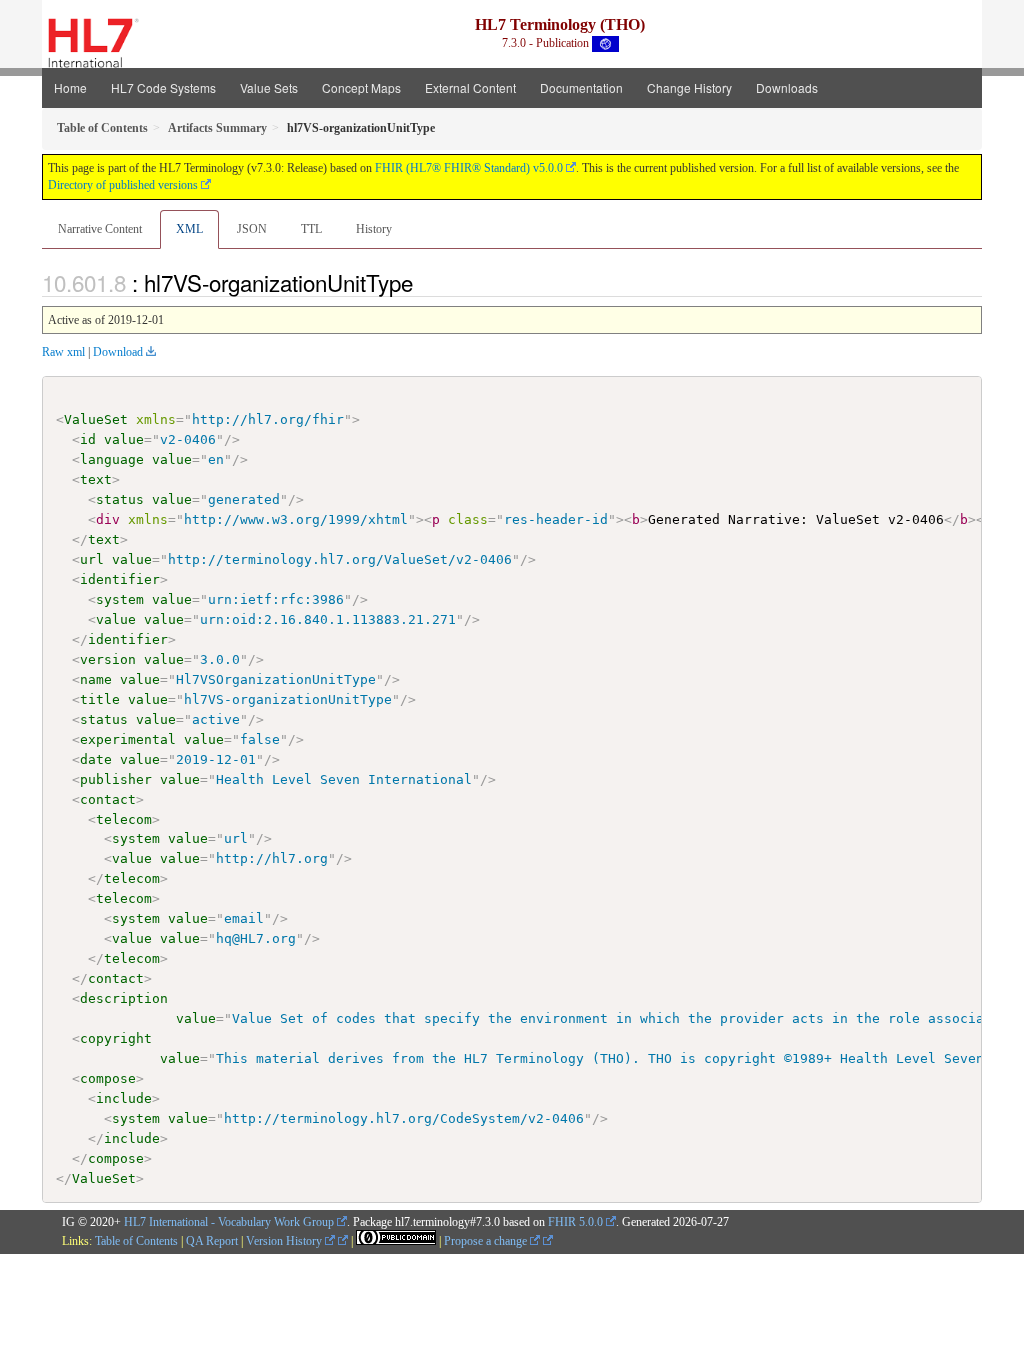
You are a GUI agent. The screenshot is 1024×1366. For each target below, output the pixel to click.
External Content (470, 87)
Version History (285, 1241)
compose (108, 1078)
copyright (116, 1038)
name (96, 679)
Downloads (787, 87)
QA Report (212, 1241)
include (124, 1098)
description (124, 998)
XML (189, 229)
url (92, 559)
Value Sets (269, 87)
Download (118, 352)
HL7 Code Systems (163, 87)
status (120, 499)
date (96, 759)
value (124, 439)
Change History (689, 87)
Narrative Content (100, 229)
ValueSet (96, 419)
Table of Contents (136, 1241)
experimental (128, 739)
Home (70, 87)
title (100, 699)
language (112, 459)
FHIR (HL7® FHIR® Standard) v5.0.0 (469, 168)
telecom (124, 819)
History (374, 229)
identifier (120, 579)
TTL (311, 229)
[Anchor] (424, 282)
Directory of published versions (123, 185)
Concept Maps (361, 87)
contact (108, 799)
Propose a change (487, 1241)
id (88, 439)
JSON (252, 229)
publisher (116, 779)
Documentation (581, 87)
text (96, 479)
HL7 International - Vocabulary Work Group (229, 1222)
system (120, 599)
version (108, 659)
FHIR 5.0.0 (575, 1222)
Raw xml (63, 352)
